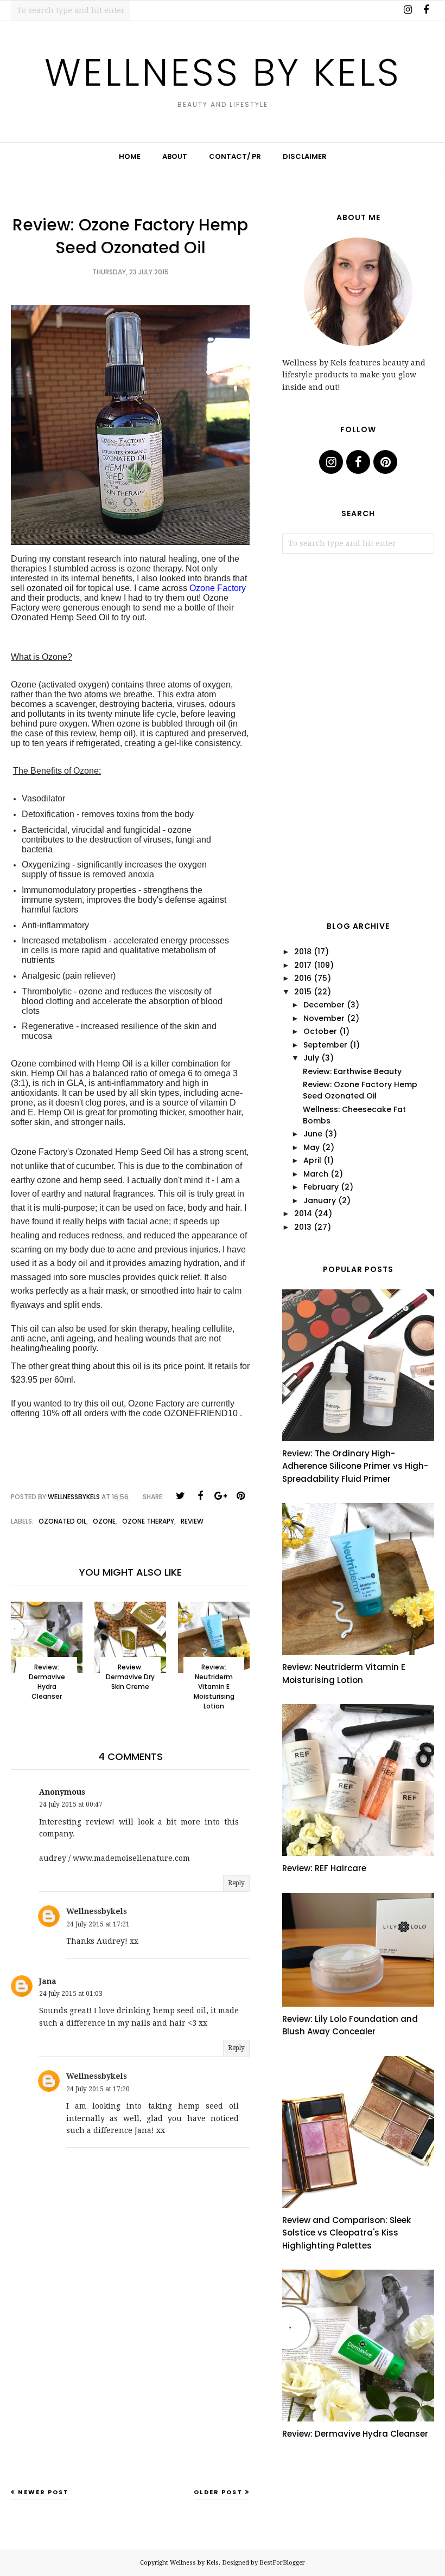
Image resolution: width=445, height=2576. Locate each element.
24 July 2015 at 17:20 (98, 2089)
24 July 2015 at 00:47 (71, 1804)
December (324, 1005)
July (311, 1058)
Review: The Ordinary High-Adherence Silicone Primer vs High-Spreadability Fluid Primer (355, 1466)
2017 (303, 965)
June (313, 1134)
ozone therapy (148, 1521)
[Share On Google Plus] (220, 1496)
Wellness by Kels (223, 72)
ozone (104, 1521)
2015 (303, 992)
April (312, 1160)
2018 (303, 952)
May (311, 1147)
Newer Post (43, 2492)
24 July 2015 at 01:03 (71, 1994)
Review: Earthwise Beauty (352, 1071)
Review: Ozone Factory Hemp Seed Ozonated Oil (360, 1090)
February (321, 1187)
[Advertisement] (130, 2402)
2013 (303, 1227)
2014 (303, 1213)
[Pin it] (240, 1496)
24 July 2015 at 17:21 (98, 1924)
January (320, 1200)
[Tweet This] (180, 1496)
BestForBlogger (282, 2563)
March (316, 1174)
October (320, 1031)
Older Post (218, 2492)
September (325, 1045)
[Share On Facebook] (200, 1496)
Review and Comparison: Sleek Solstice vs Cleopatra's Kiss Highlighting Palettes (347, 2233)
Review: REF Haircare (324, 1868)
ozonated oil (62, 1521)
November (324, 1018)
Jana (48, 1981)
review (192, 1521)
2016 (303, 978)
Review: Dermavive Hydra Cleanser (355, 2434)
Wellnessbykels (97, 1911)
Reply (236, 1883)
